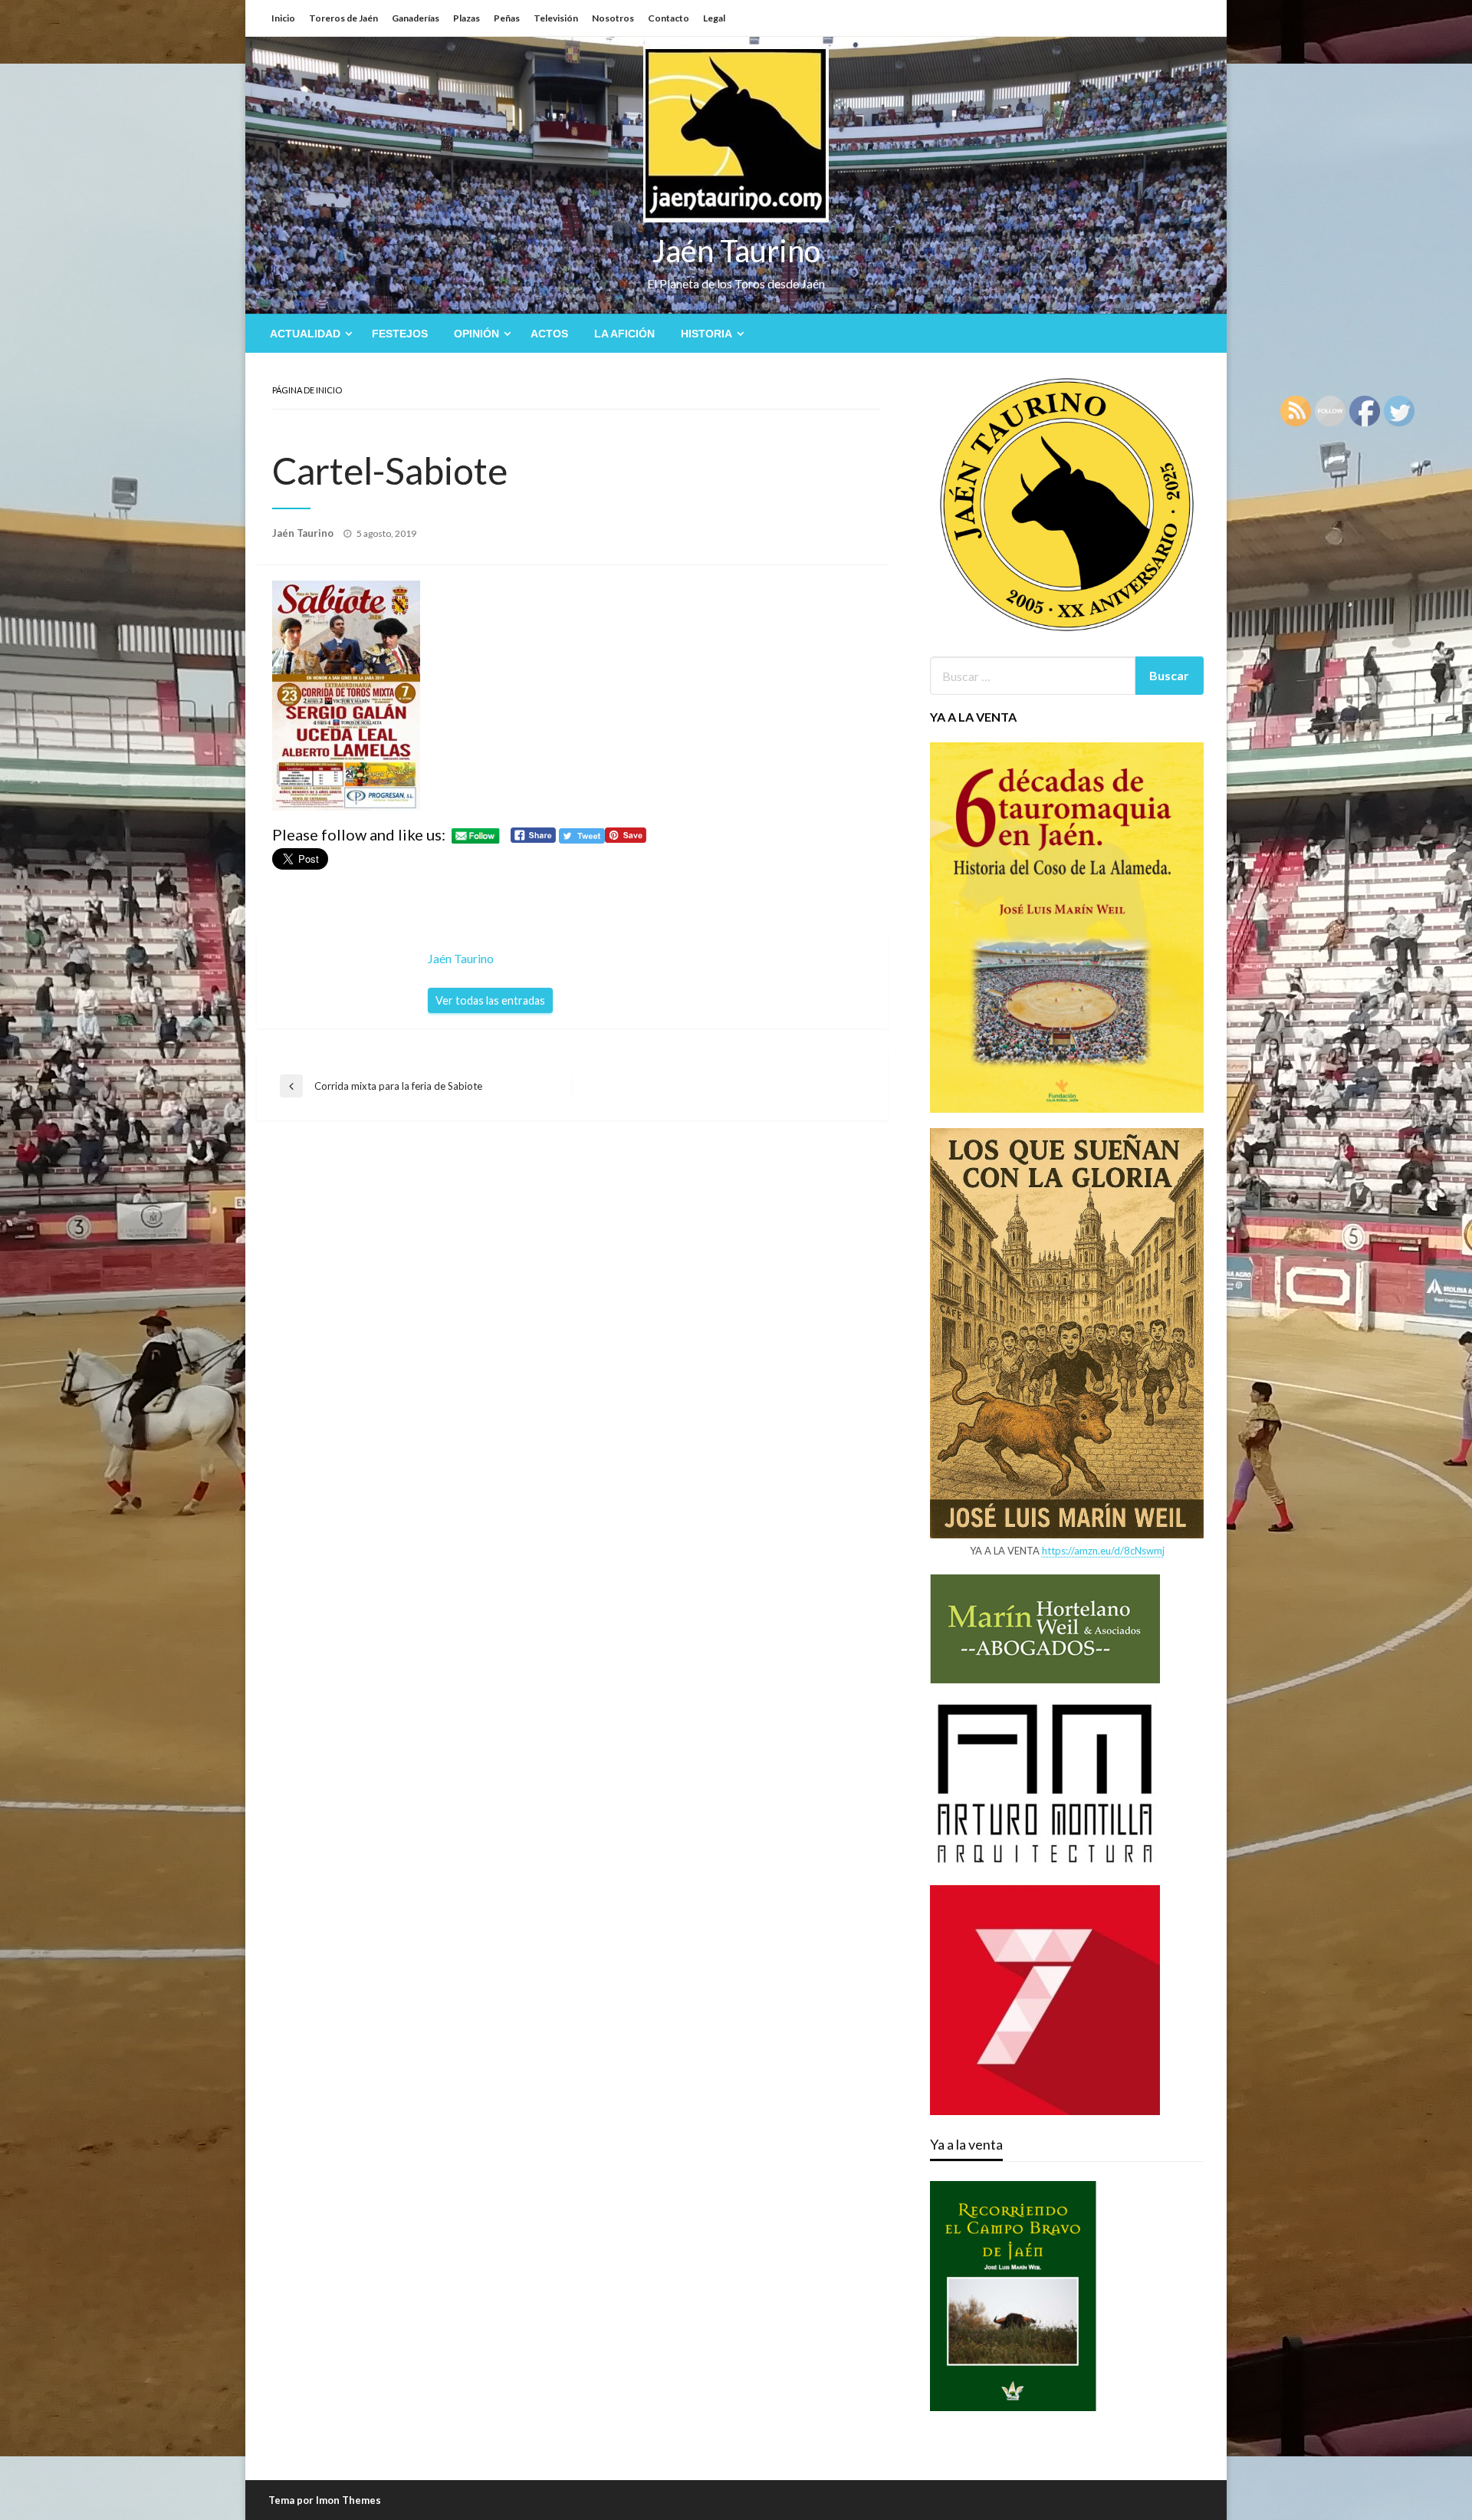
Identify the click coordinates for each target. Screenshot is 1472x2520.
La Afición (624, 334)
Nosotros (613, 18)
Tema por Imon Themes (325, 2500)
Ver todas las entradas (490, 1000)
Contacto (669, 18)
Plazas (467, 18)
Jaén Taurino (736, 251)
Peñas (507, 18)
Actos (549, 334)
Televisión (556, 18)
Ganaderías (416, 18)
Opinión (476, 334)
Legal (714, 18)
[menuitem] (308, 334)
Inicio (283, 18)
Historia (706, 334)
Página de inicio (307, 390)
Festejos (400, 334)
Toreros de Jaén (343, 18)
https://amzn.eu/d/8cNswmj (1103, 1551)
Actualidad (305, 334)
